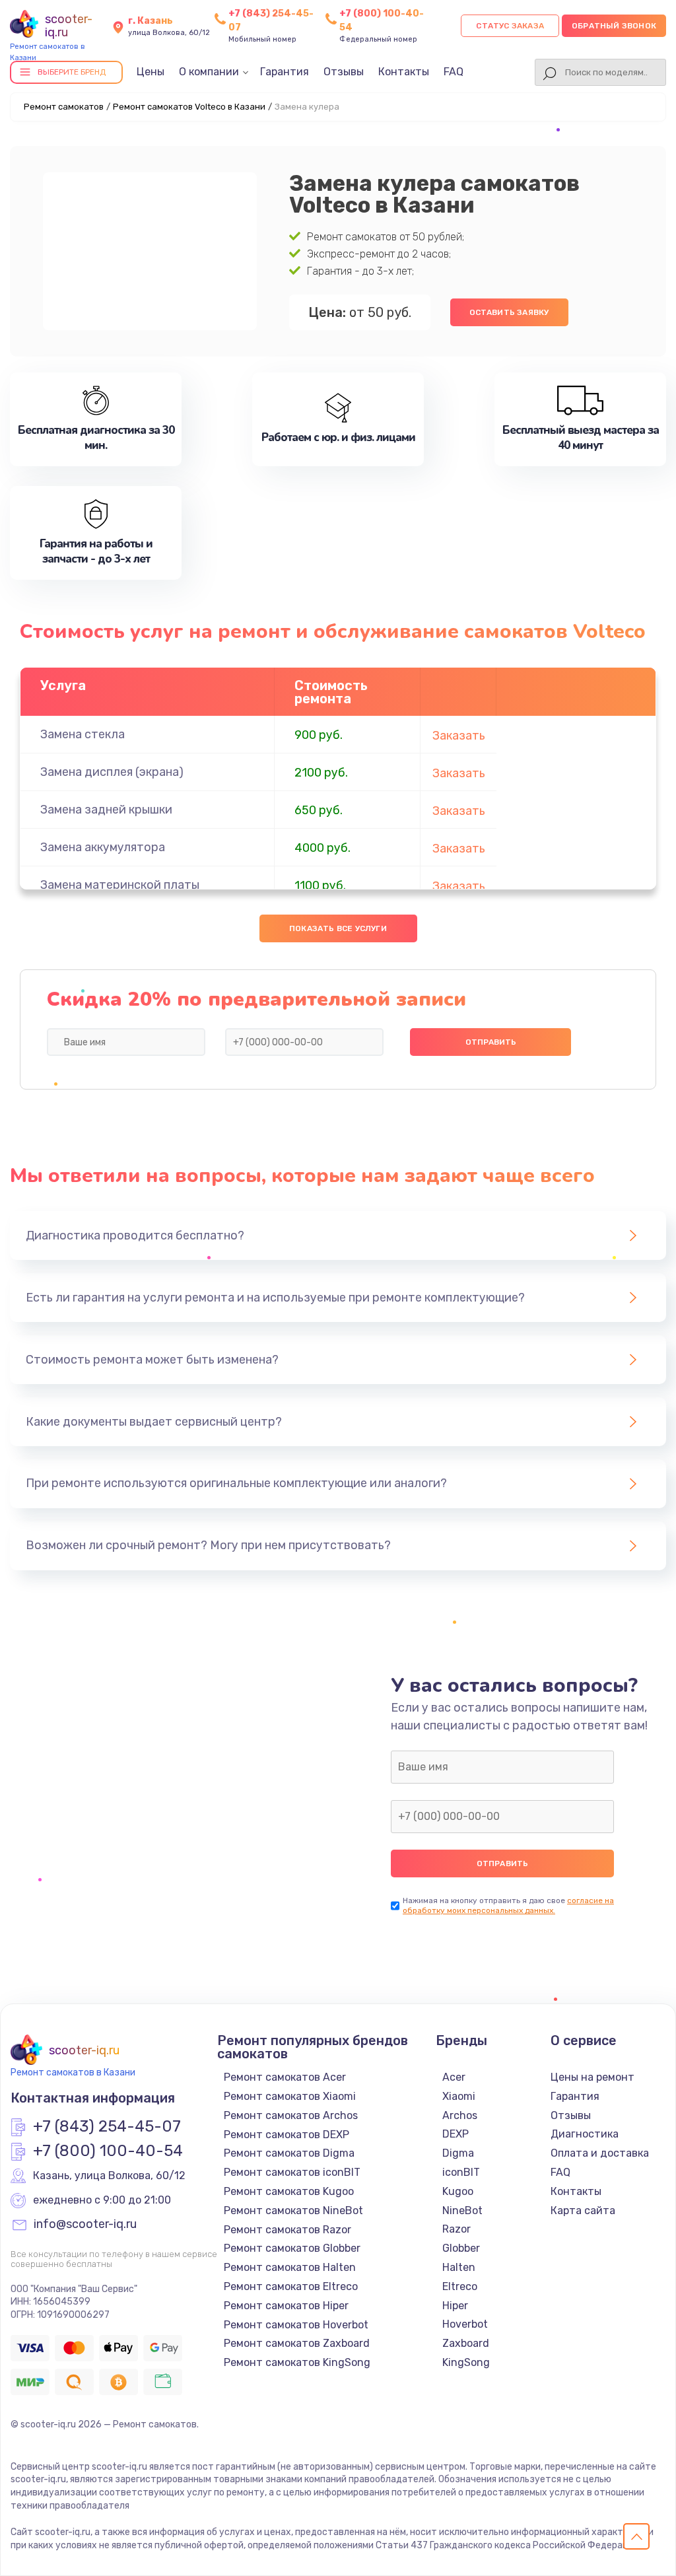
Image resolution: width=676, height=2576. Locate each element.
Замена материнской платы (120, 885)
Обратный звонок (614, 26)
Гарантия (285, 72)
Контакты (404, 72)
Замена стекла (83, 734)
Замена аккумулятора (103, 847)
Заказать (459, 736)
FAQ (454, 72)
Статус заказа (510, 26)
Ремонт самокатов (64, 107)
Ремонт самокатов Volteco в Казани (189, 107)
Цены (151, 72)
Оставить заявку (509, 312)
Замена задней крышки (106, 810)
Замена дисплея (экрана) (112, 772)
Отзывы (344, 72)
